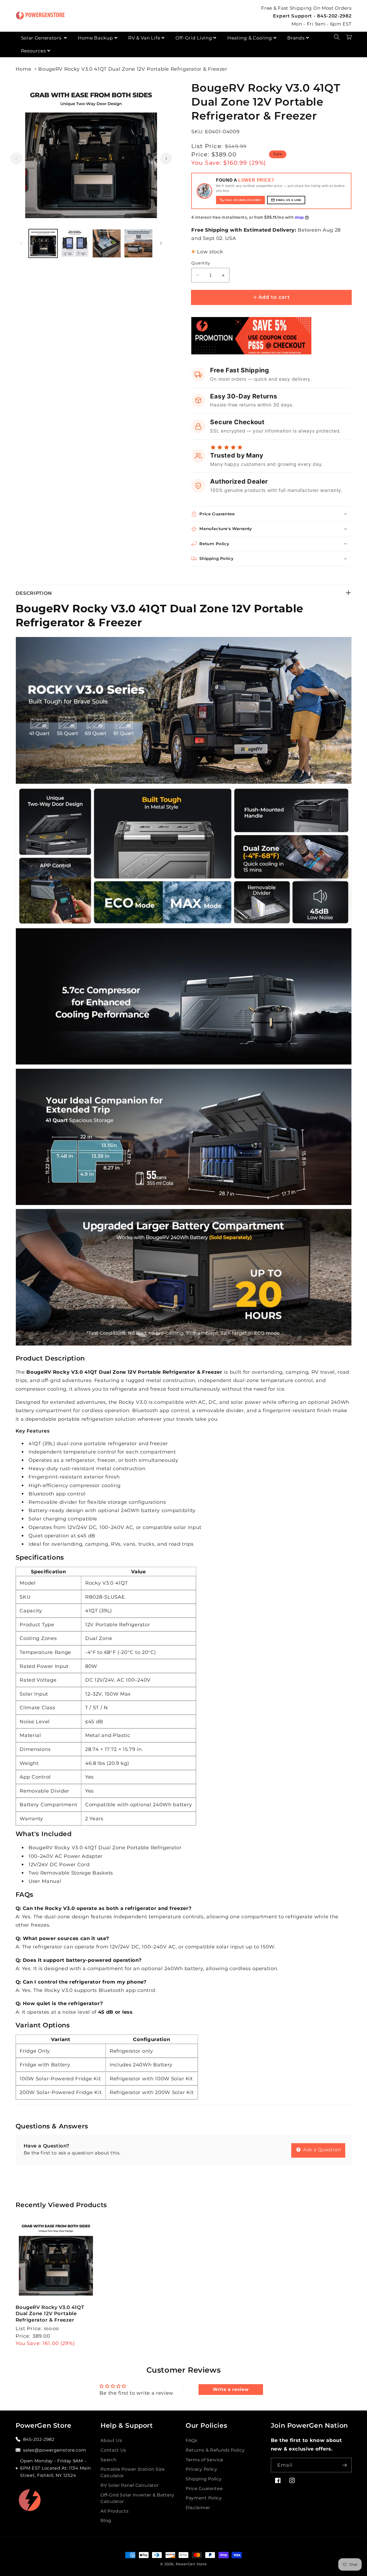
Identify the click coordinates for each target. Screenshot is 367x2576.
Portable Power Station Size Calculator (133, 2472)
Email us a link (289, 200)
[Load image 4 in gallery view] (138, 244)
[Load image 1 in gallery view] (43, 244)
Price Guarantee (204, 2488)
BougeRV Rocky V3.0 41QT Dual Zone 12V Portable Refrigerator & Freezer (133, 69)
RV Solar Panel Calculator (129, 2485)
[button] (337, 37)
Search (108, 2460)
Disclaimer (198, 2507)
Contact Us (113, 2450)
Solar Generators (42, 38)
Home (24, 69)
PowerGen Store (191, 2564)
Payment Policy (204, 2498)
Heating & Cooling (250, 38)
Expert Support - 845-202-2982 (312, 16)
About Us (111, 2440)
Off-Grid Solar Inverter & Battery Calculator (137, 2498)
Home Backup (96, 38)
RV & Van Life (144, 38)
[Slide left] (16, 159)
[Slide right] (166, 159)
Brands (296, 38)
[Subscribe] (345, 2465)
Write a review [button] (231, 2389)
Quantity (201, 263)
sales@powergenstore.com (55, 2450)
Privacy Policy (202, 2469)
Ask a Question (321, 2149)
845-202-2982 (39, 2439)
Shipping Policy (204, 2479)
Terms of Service (205, 2460)
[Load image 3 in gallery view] (107, 244)
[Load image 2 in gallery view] (75, 244)
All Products (114, 2511)
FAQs (192, 2440)
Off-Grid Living (194, 38)
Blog (106, 2520)
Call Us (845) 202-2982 (243, 200)
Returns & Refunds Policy (215, 2450)
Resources (33, 51)
